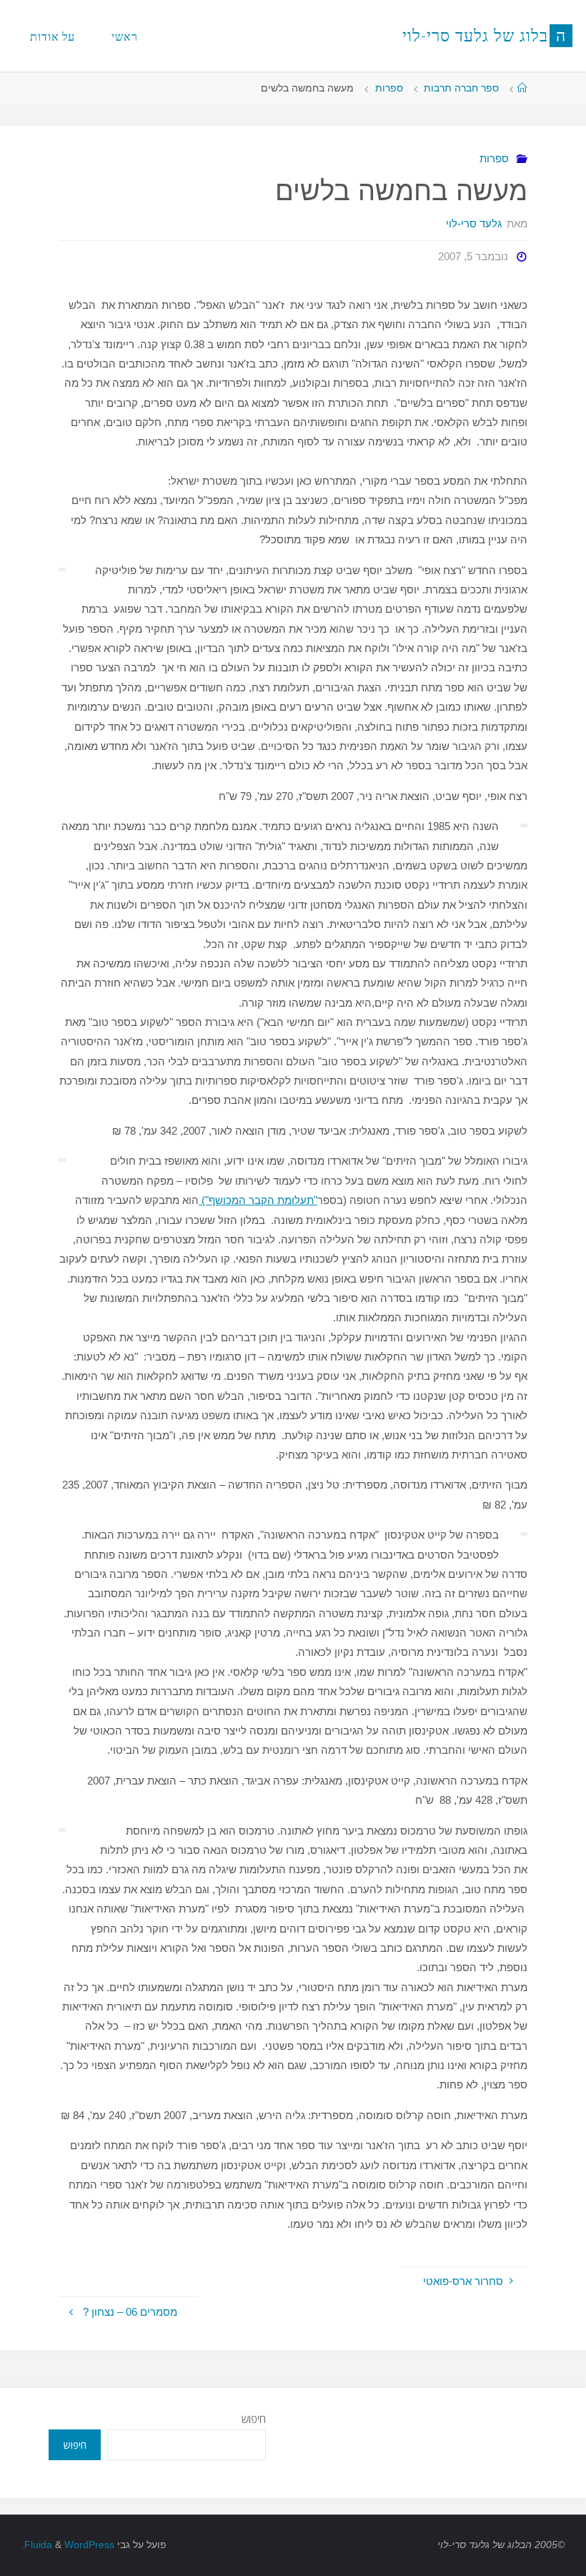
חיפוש (254, 2419)
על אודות (53, 36)
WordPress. (68, 2545)
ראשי (125, 36)
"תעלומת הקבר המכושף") (258, 1200)
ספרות (389, 88)
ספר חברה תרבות (461, 88)
